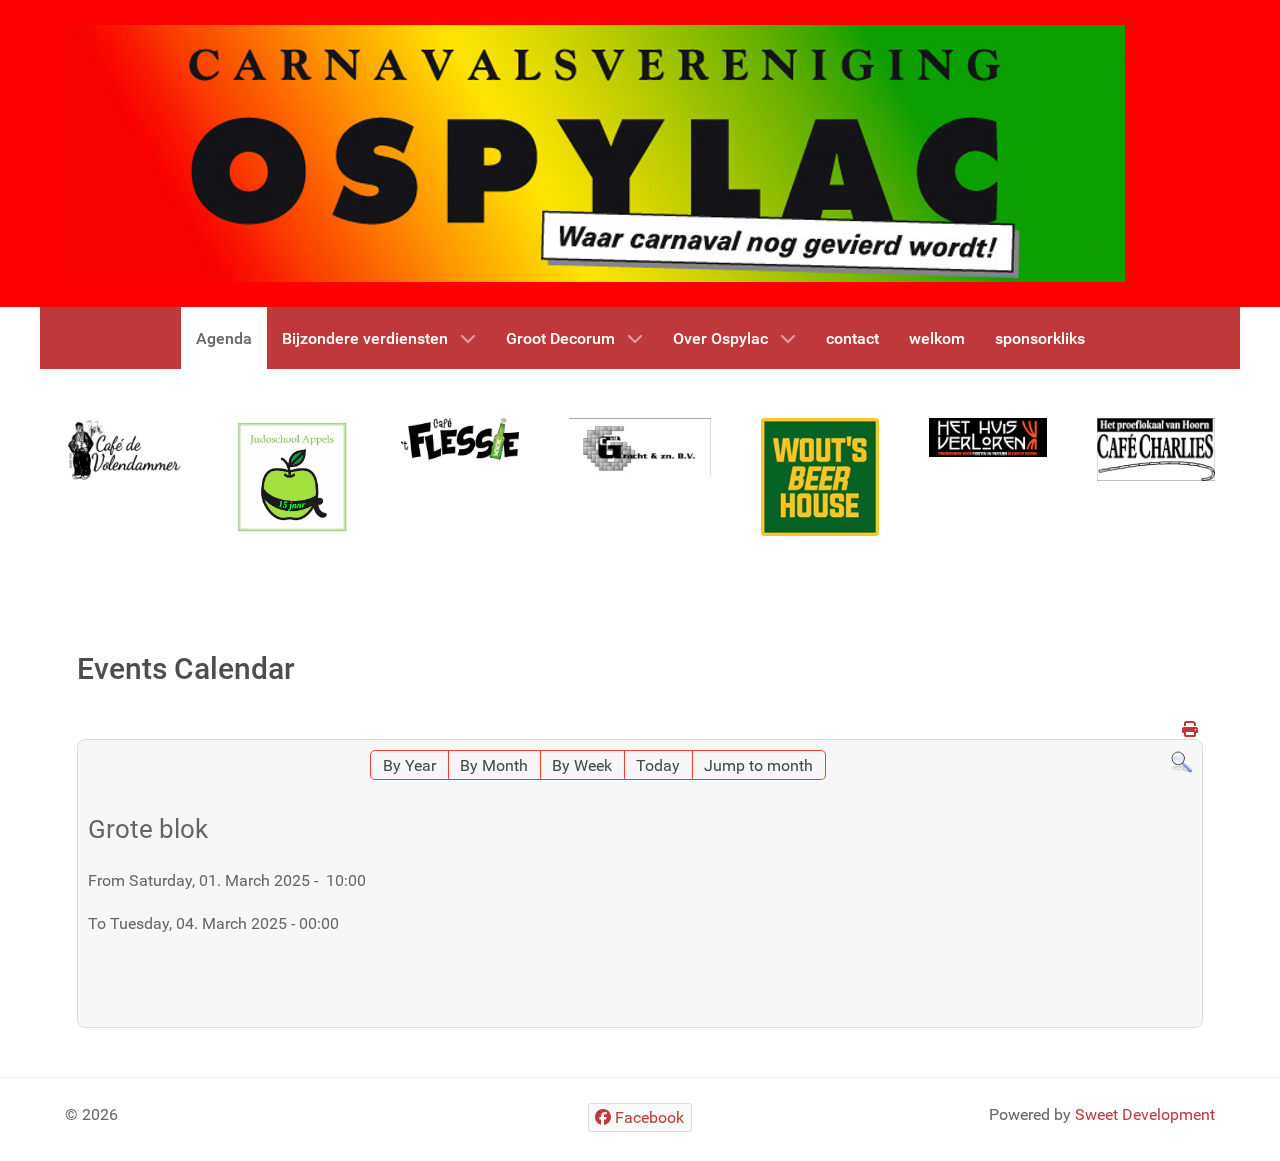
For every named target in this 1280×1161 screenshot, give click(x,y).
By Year (409, 765)
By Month (494, 765)
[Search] (1181, 761)
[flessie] (460, 438)
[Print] (1190, 729)
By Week (582, 765)
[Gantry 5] (124, 449)
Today (658, 765)
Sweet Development (1145, 1114)
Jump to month (758, 765)
